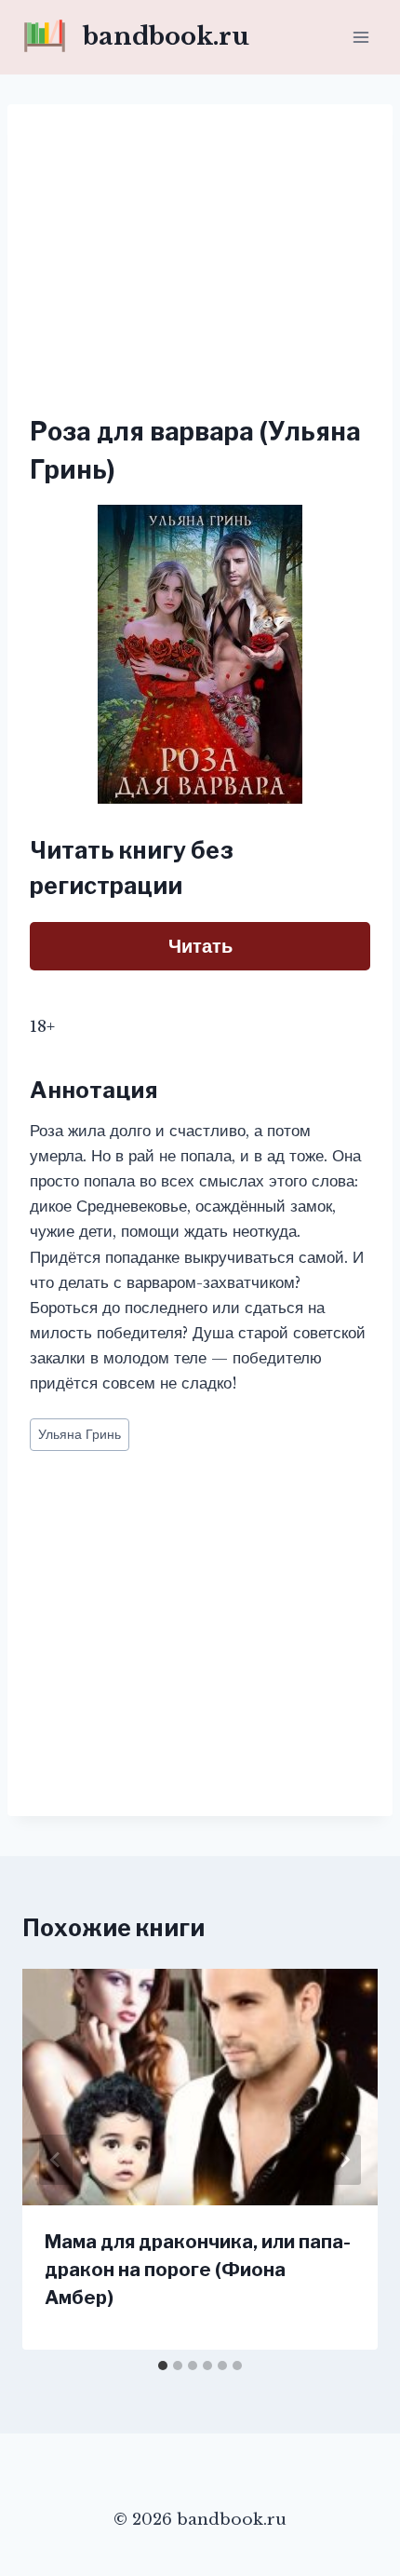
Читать (200, 946)
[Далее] (344, 2160)
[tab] (163, 2366)
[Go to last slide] (56, 2160)
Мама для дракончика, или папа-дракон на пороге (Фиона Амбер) (198, 2270)
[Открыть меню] (360, 37)
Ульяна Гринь (80, 1435)
